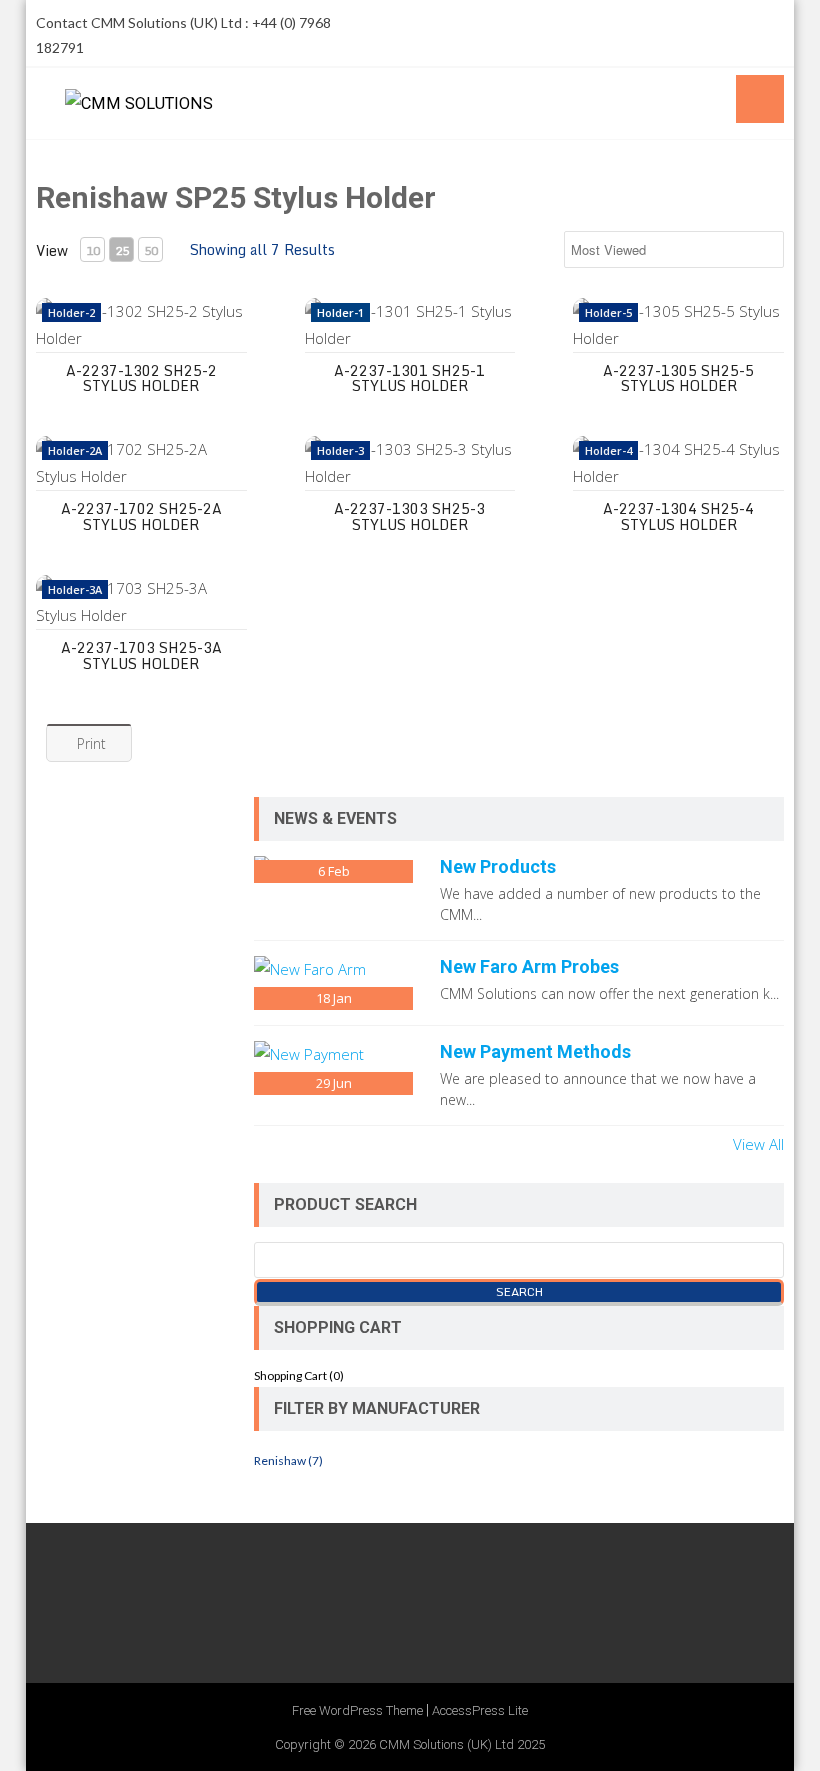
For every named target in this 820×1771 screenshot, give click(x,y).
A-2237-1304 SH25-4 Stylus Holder (678, 516)
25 (122, 250)
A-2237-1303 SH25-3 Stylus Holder (409, 516)
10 (93, 250)
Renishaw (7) (288, 1460)
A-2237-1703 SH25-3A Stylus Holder (141, 655)
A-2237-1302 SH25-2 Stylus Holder (141, 378)
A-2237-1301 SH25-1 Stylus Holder (409, 378)
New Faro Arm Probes (529, 966)
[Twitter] (686, 23)
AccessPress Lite (480, 1710)
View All (758, 1144)
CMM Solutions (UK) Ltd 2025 (462, 1744)
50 (151, 250)
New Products (498, 866)
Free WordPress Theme (357, 1710)
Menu (760, 99)
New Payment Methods (535, 1051)
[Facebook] (646, 23)
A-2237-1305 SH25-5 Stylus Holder (678, 378)
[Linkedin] (766, 23)
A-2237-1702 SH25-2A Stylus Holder (141, 516)
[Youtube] (726, 23)
